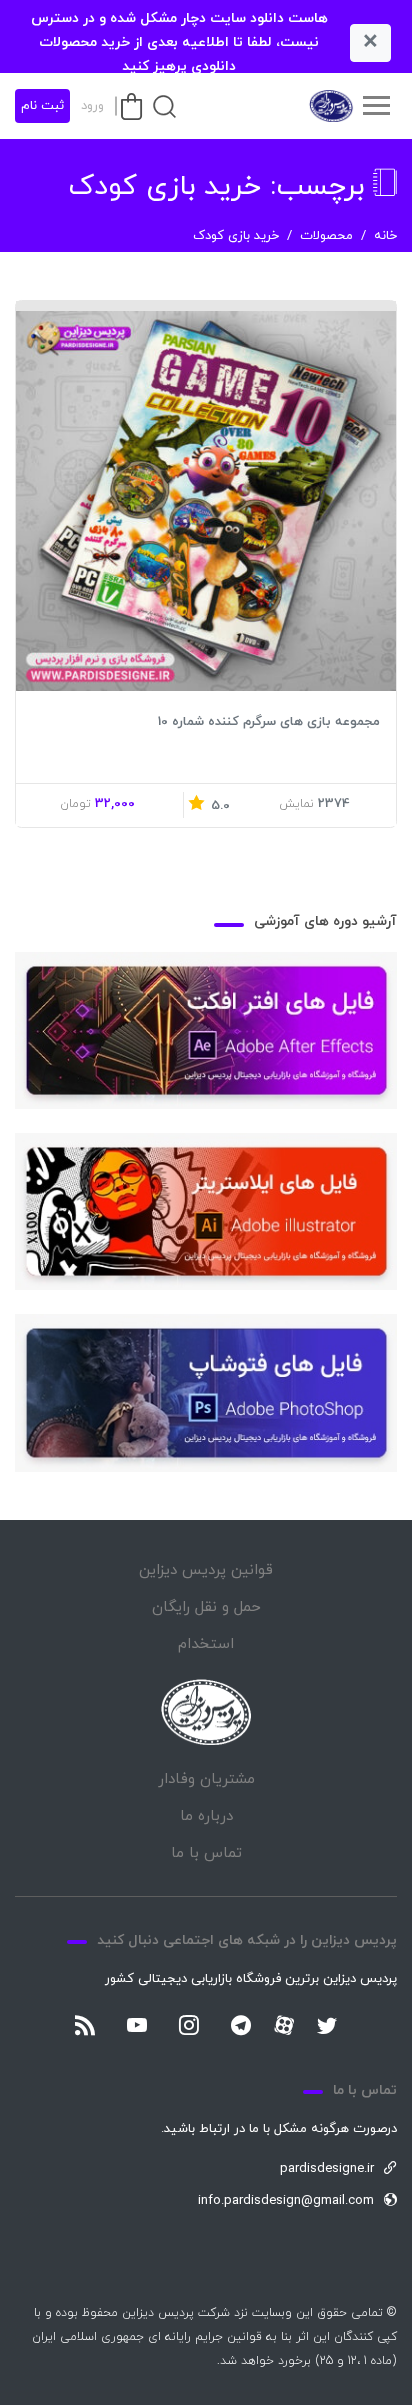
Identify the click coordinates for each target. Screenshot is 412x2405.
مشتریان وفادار (206, 1779)
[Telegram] (241, 2027)
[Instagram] (189, 2027)
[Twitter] (327, 2027)
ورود (92, 106)
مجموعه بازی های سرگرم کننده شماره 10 (269, 722)
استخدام (206, 1644)
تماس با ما (206, 1853)
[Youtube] (137, 2027)
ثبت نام (42, 106)
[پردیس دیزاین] (330, 106)
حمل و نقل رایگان (206, 1607)
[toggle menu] (376, 106)
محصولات (326, 236)
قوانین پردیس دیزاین (206, 1570)
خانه (385, 236)
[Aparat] (284, 2025)
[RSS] (85, 2027)
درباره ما (206, 1816)
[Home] (206, 1712)
